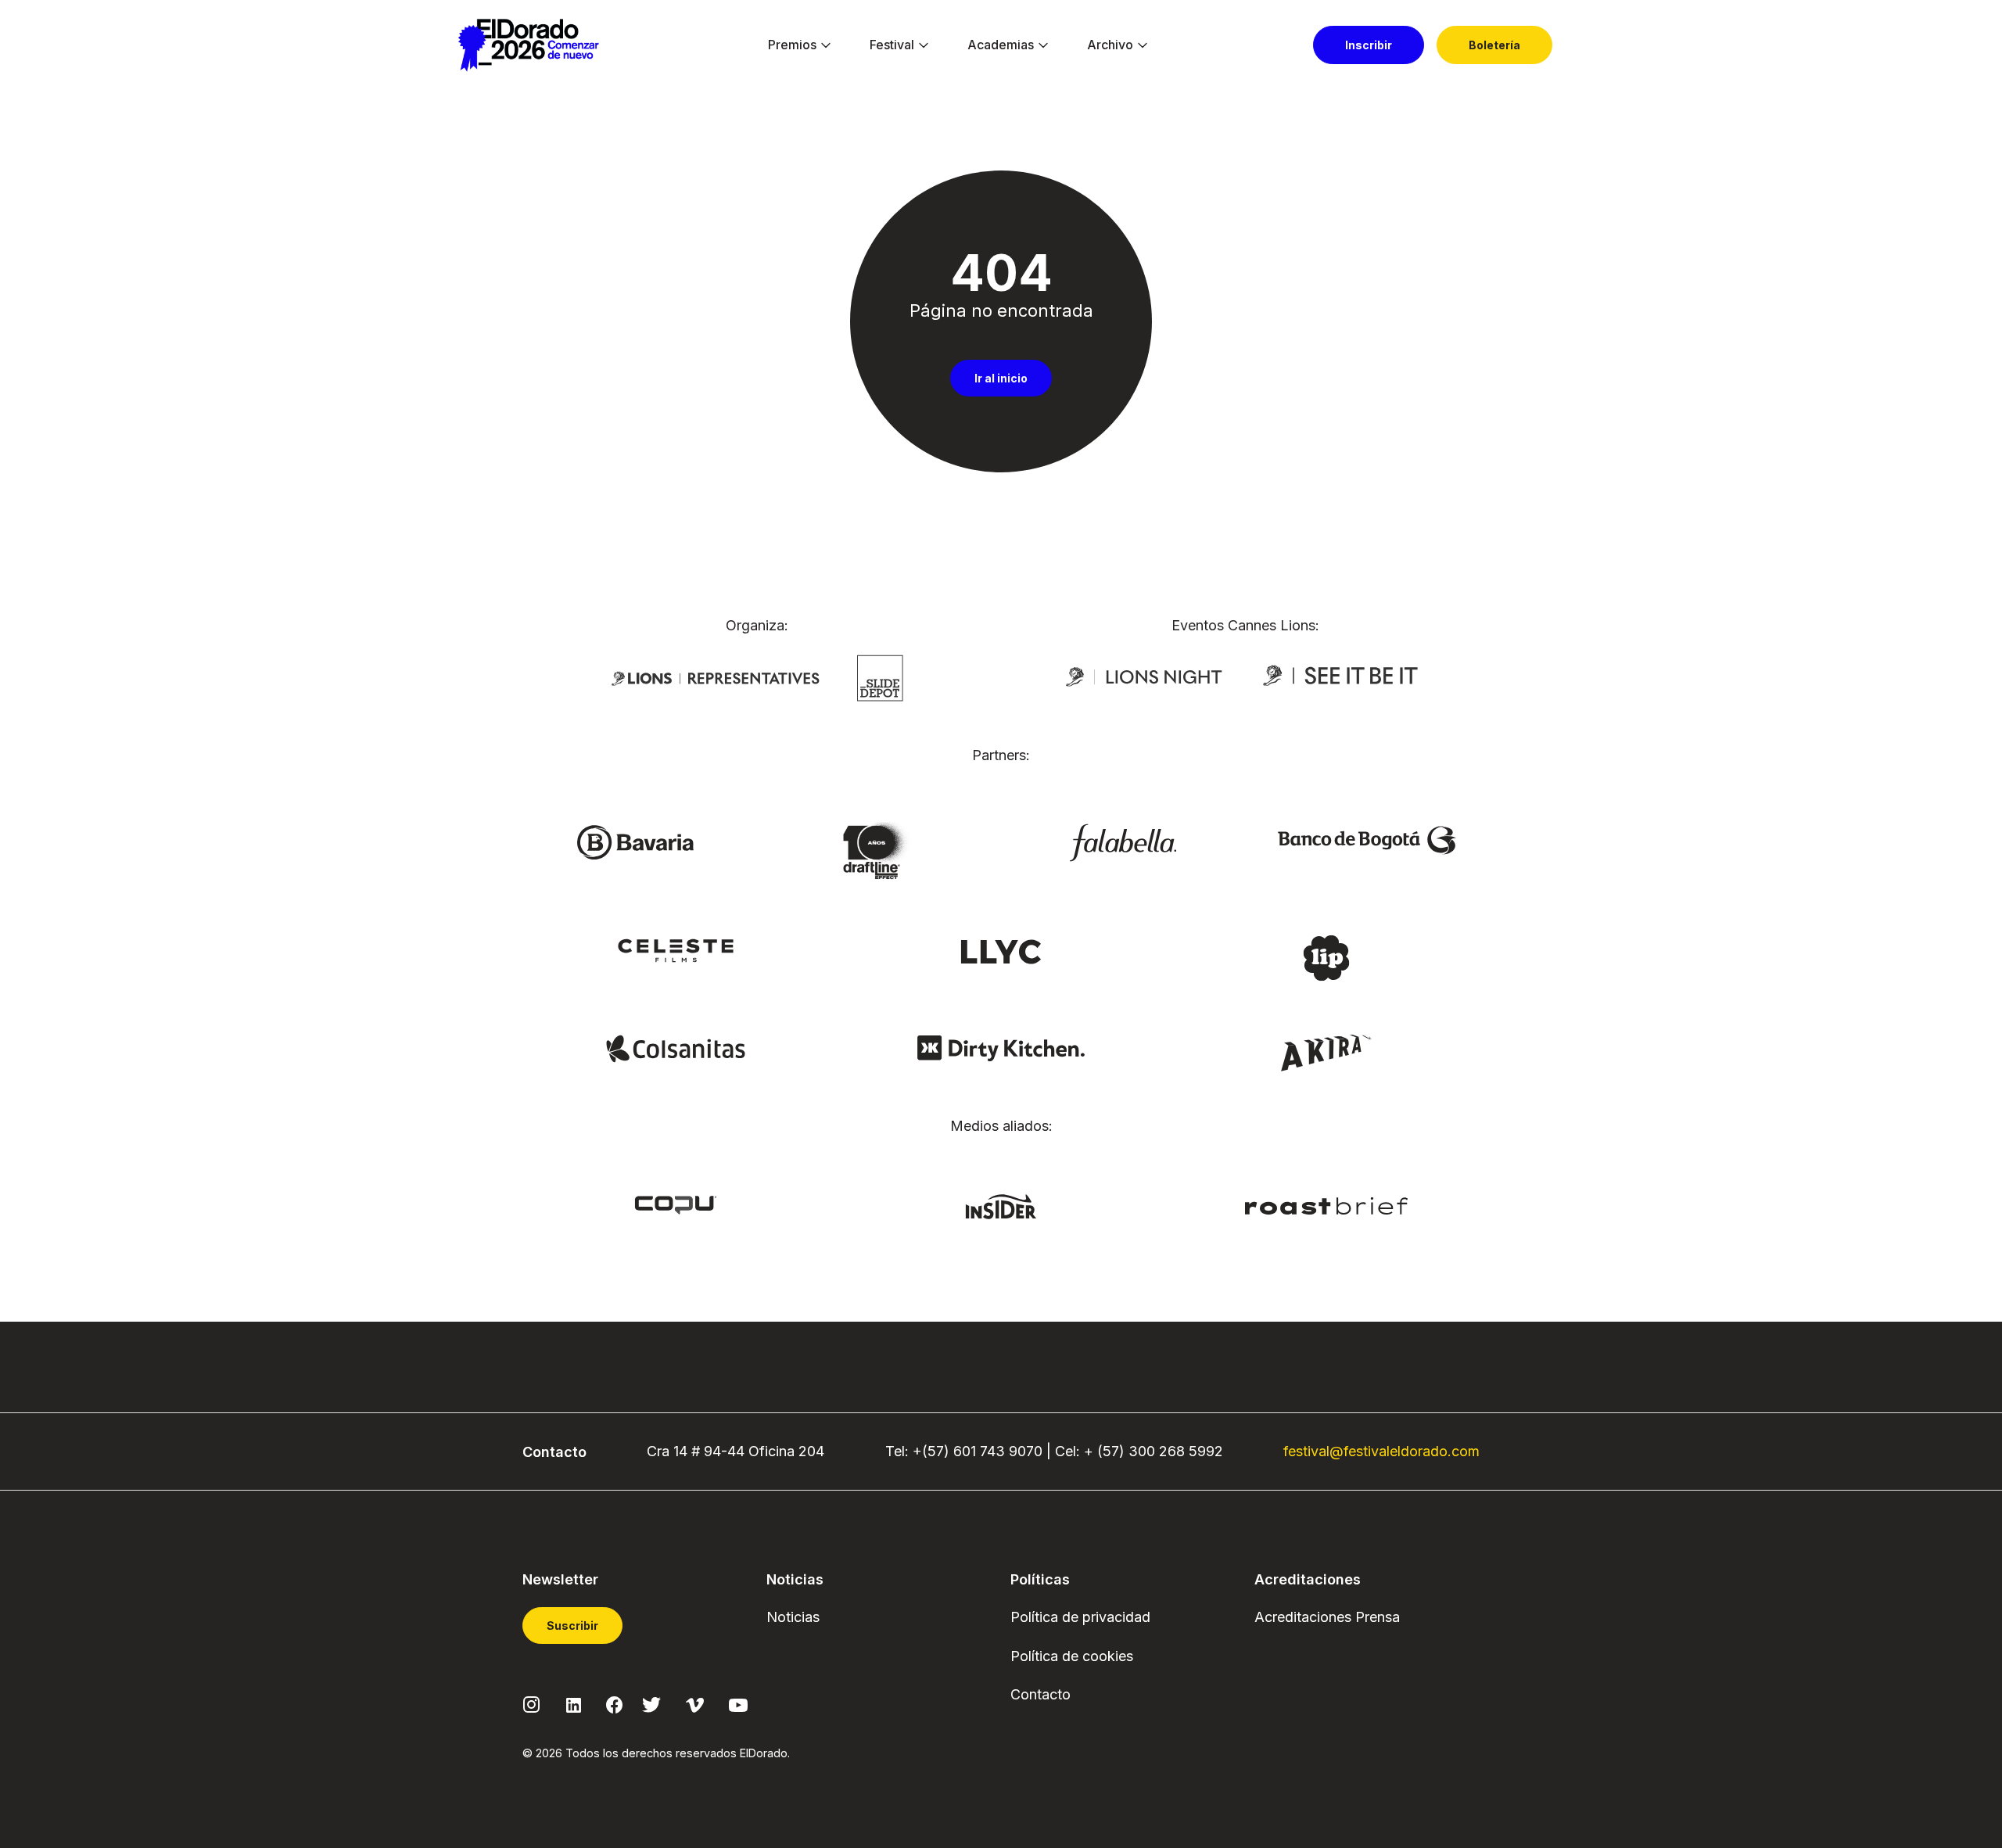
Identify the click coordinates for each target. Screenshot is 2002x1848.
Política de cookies (1072, 1656)
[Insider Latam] (1001, 1206)
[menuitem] (792, 45)
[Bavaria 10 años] (879, 852)
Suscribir (572, 1626)
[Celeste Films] (676, 949)
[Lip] (1326, 957)
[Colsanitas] (675, 1047)
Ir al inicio (1001, 378)
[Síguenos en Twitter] (651, 1704)
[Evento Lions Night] (1144, 676)
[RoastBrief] (1327, 1205)
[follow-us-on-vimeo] (695, 1704)
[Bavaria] (635, 841)
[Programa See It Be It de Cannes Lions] (1342, 676)
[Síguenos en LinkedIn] (574, 1704)
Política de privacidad (1080, 1617)
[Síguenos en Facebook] (614, 1704)
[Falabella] (1123, 841)
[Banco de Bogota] (1367, 839)
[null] (880, 676)
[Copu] (676, 1204)
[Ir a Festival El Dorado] (528, 45)
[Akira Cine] (1327, 1051)
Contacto (1040, 1694)
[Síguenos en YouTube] (738, 1704)
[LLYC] (1001, 950)
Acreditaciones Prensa (1327, 1617)
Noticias (793, 1617)
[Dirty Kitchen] (1001, 1047)
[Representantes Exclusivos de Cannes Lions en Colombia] (716, 677)
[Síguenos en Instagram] (532, 1704)
